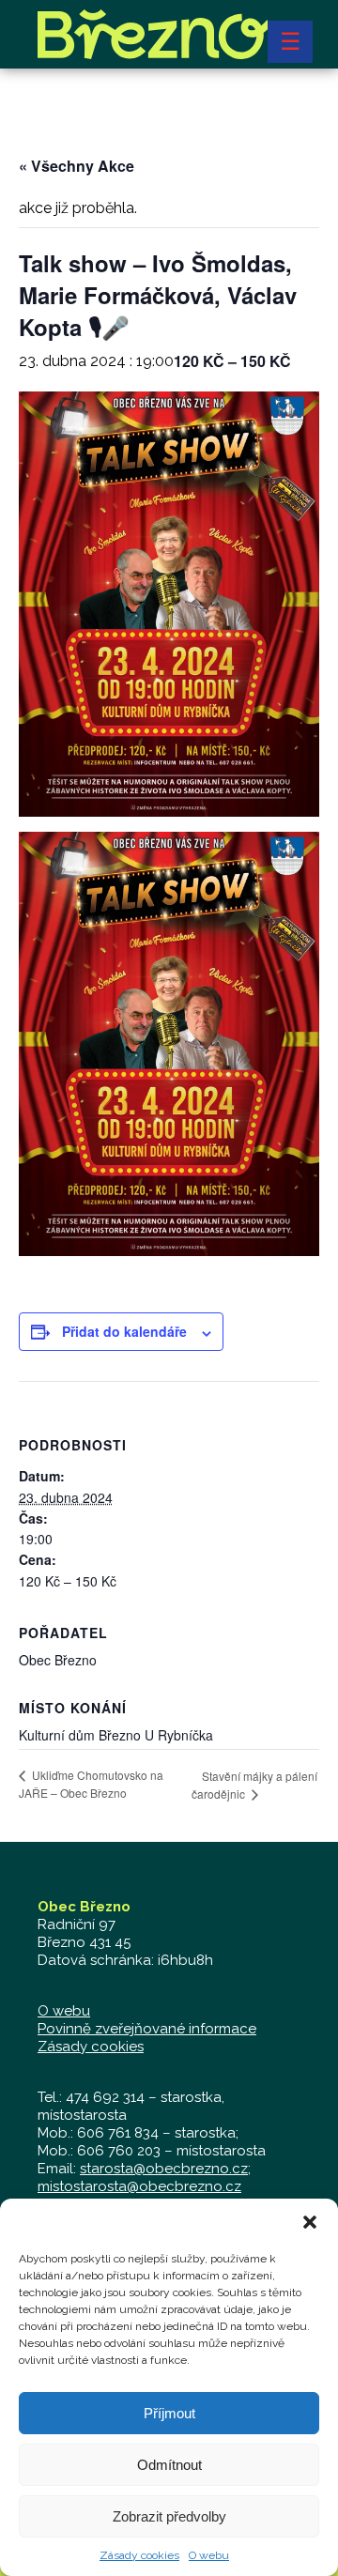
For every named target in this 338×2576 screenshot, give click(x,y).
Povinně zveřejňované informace (147, 2029)
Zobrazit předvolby (169, 2516)
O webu (209, 2555)
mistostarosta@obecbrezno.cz (139, 2186)
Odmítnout (169, 2465)
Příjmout (169, 2413)
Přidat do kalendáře (124, 1331)
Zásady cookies (139, 2555)
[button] (310, 2222)
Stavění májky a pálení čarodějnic (254, 1785)
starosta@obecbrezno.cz (164, 2169)
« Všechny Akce (77, 166)
